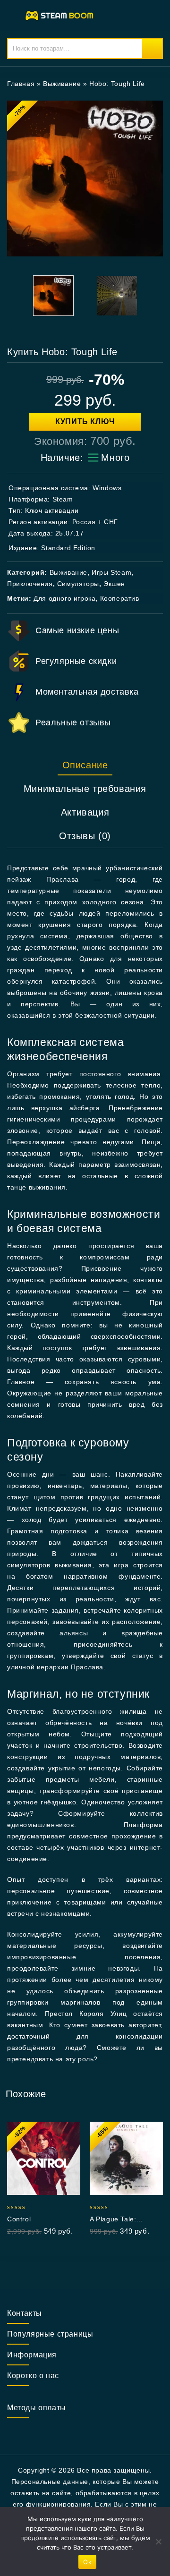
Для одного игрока (64, 598)
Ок (87, 2562)
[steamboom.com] (61, 15)
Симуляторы (78, 584)
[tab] (85, 765)
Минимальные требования (85, 789)
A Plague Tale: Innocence (113, 2219)
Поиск (152, 49)
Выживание (62, 84)
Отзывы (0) (85, 836)
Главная (21, 84)
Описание (85, 765)
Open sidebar (150, 84)
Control (19, 2219)
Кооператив (120, 598)
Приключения (30, 584)
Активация (85, 812)
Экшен (114, 584)
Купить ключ (85, 421)
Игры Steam (111, 572)
